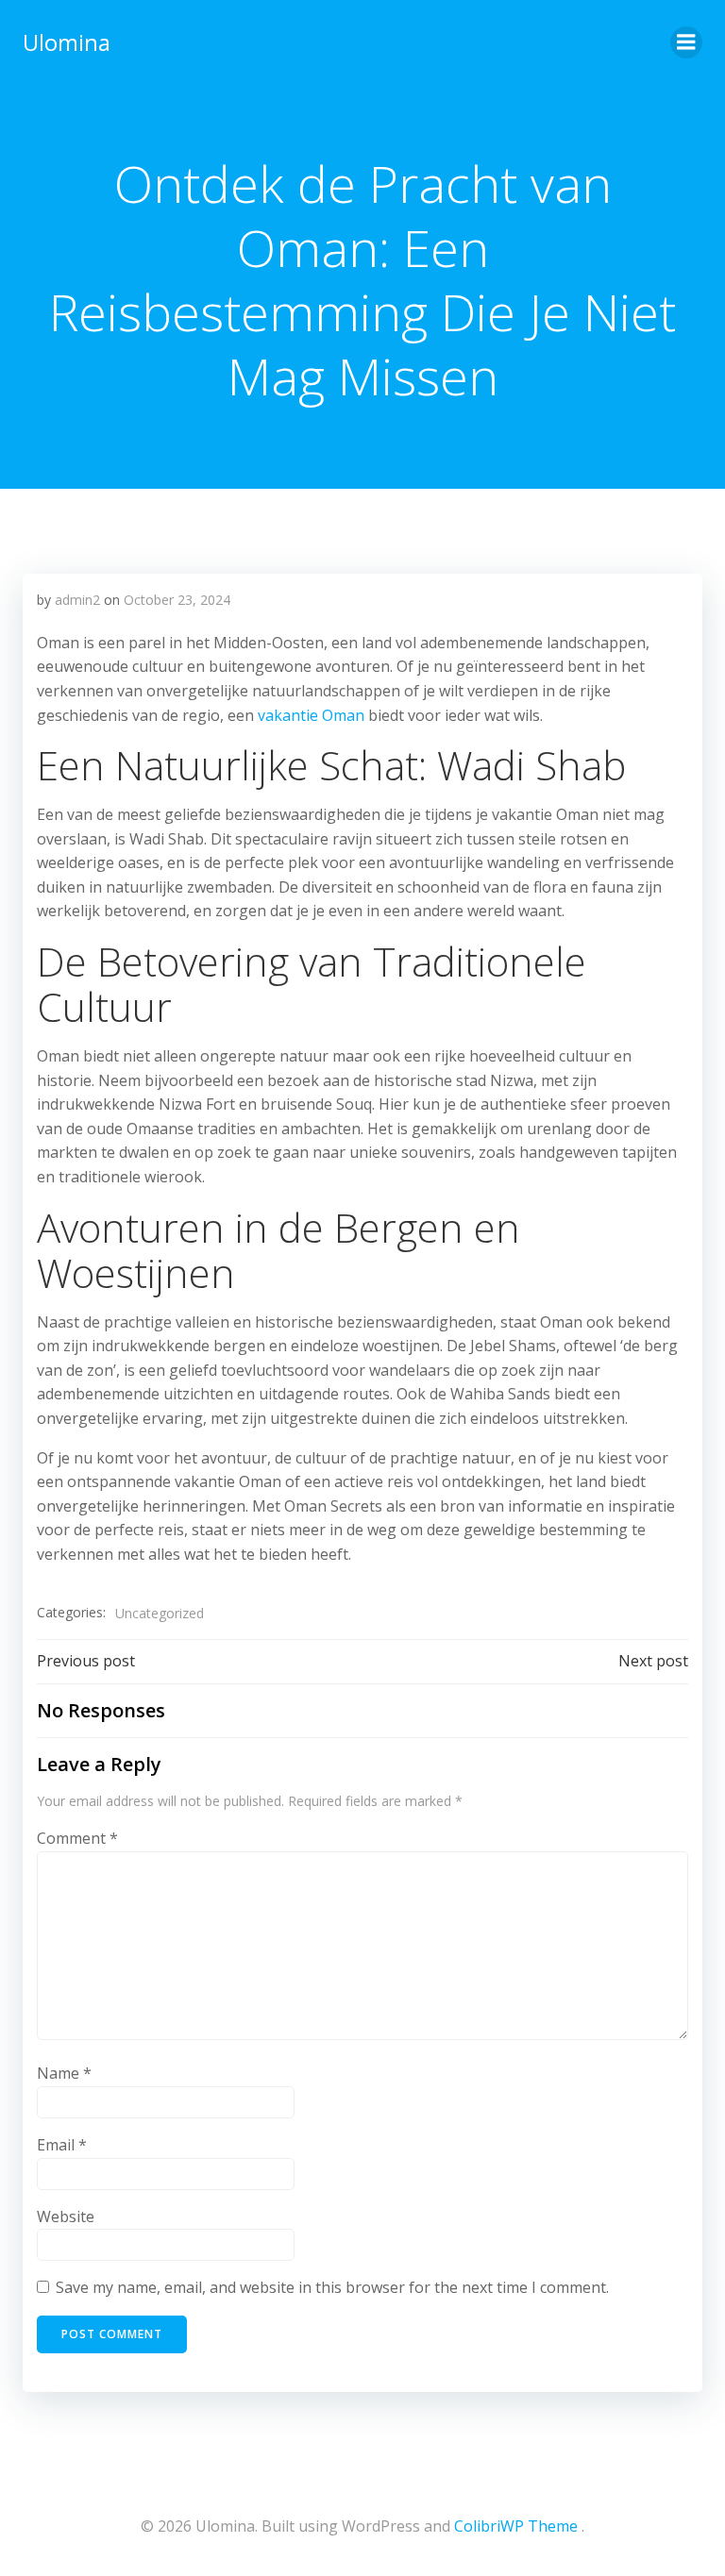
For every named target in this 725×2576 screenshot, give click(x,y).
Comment (77, 1838)
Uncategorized (160, 1613)
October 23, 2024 (177, 600)
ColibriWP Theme (516, 2526)
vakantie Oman (311, 715)
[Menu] (686, 42)
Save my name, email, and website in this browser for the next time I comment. (332, 2287)
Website (66, 2216)
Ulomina (67, 42)
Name (64, 2073)
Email (62, 2145)
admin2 (77, 600)
